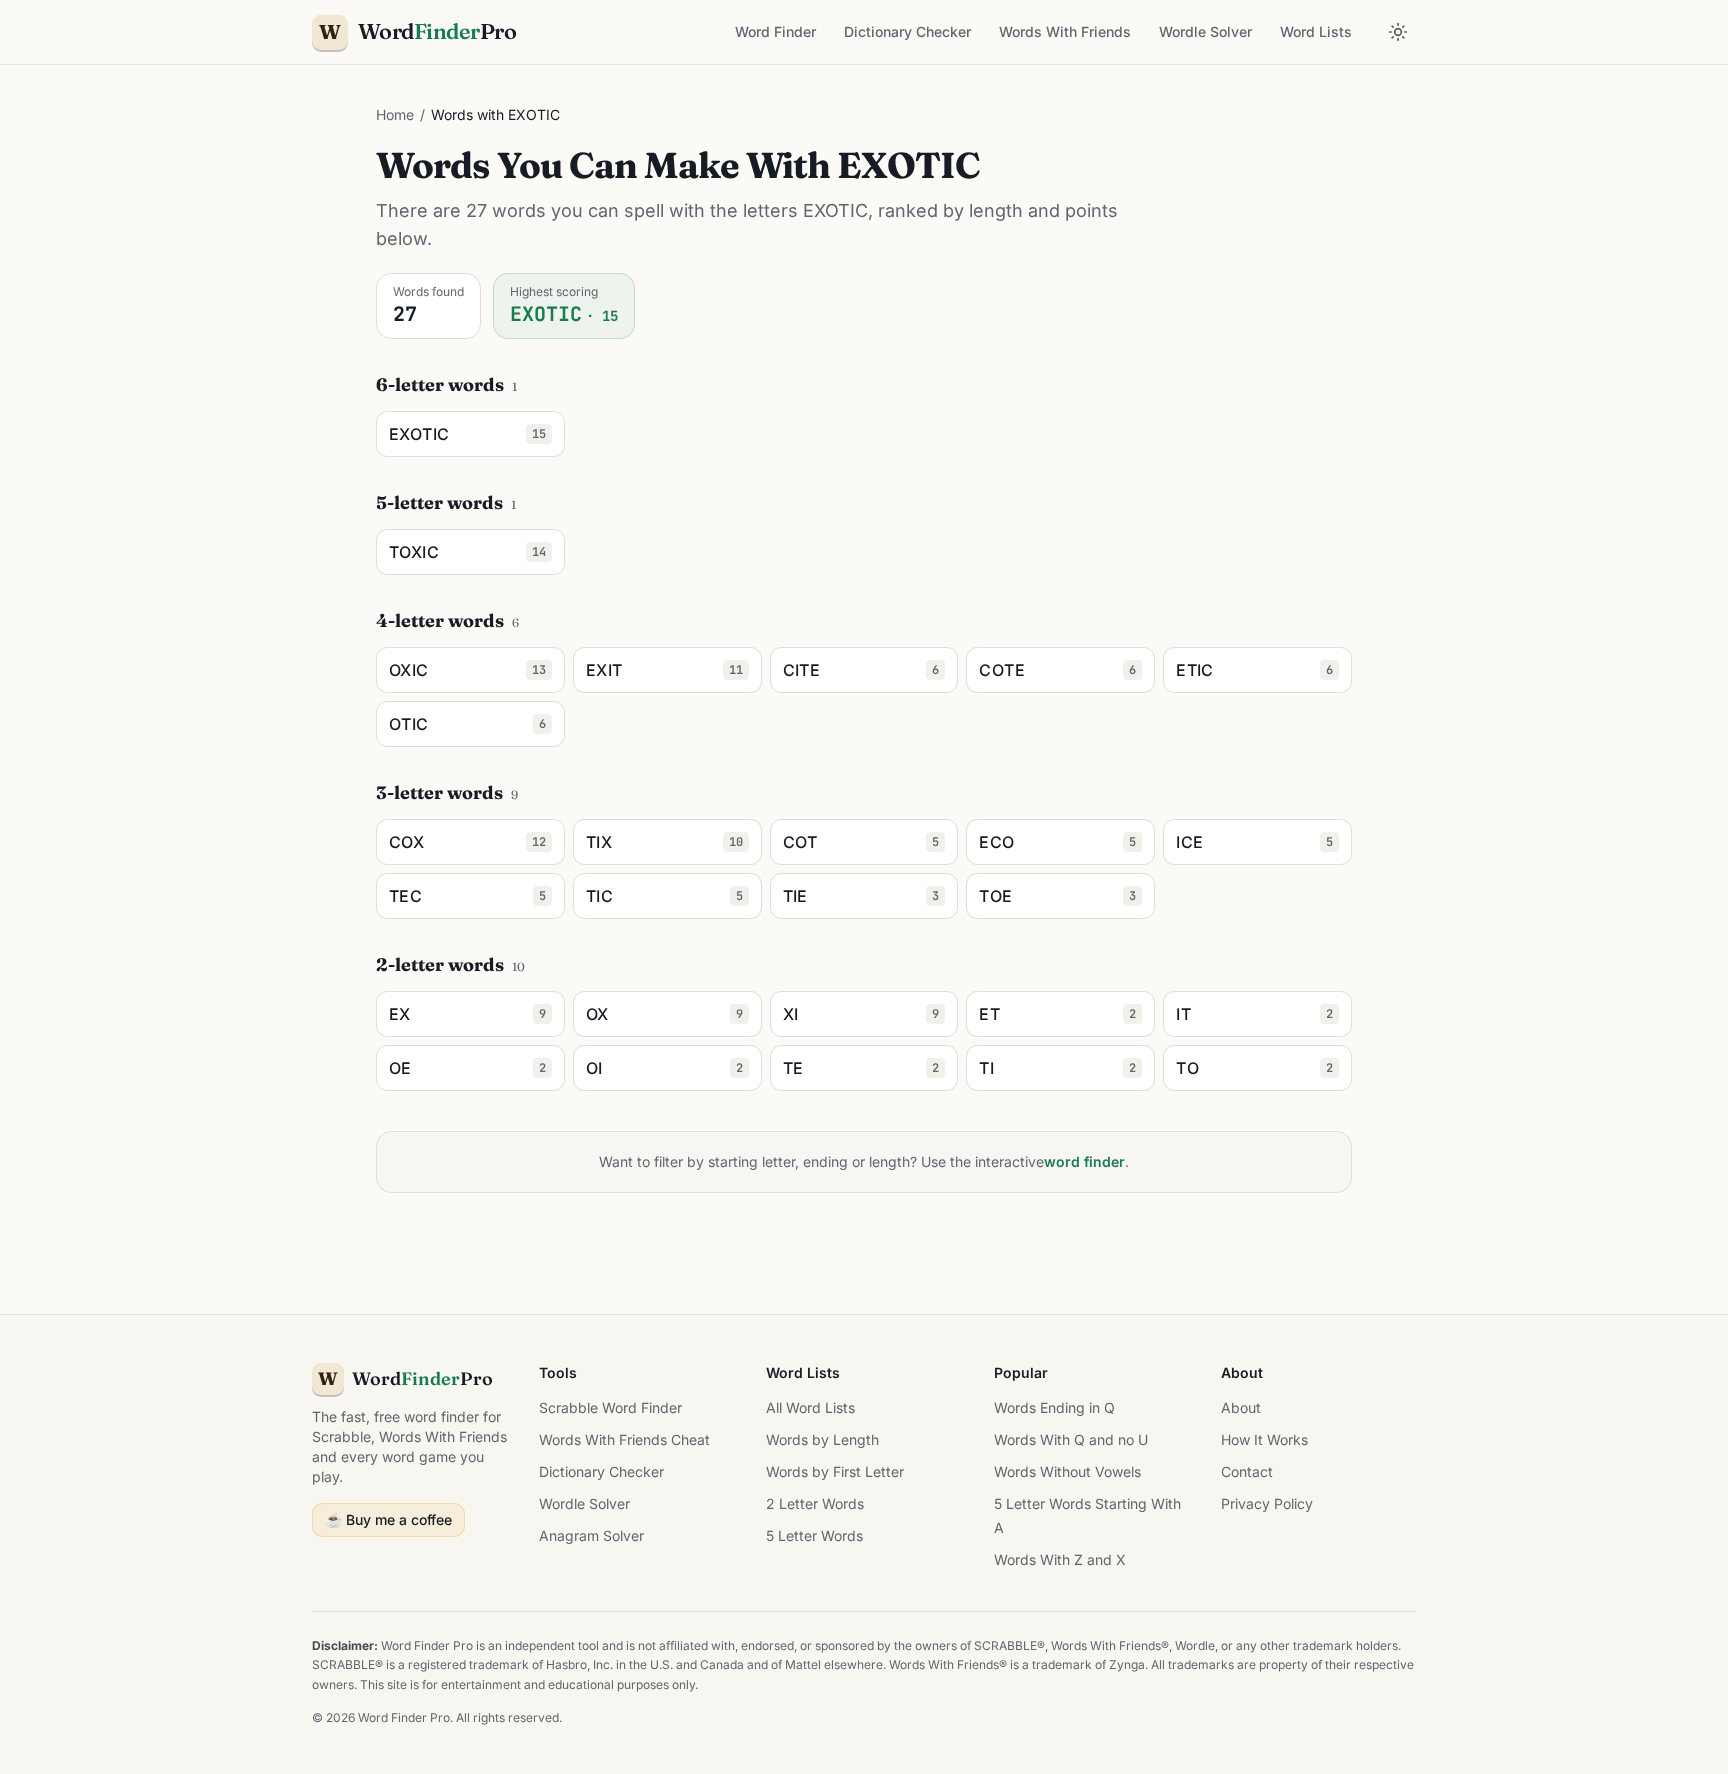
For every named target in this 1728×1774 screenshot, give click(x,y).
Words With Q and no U (1071, 1439)
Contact (1247, 1471)
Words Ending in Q (1054, 1407)
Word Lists (1316, 31)
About (1241, 1407)
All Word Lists (810, 1407)
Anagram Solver (591, 1535)
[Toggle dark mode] (1398, 32)
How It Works (1264, 1439)
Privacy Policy (1267, 1503)
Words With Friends (1065, 31)
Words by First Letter (835, 1471)
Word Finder (775, 31)
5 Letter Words (814, 1535)
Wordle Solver (1205, 31)
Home (395, 114)
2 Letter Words (815, 1503)
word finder (1084, 1161)
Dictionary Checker (907, 31)
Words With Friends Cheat (624, 1439)
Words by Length (822, 1439)
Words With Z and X (1060, 1559)
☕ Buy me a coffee (388, 1519)
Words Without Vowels (1067, 1471)
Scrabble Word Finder (610, 1407)
